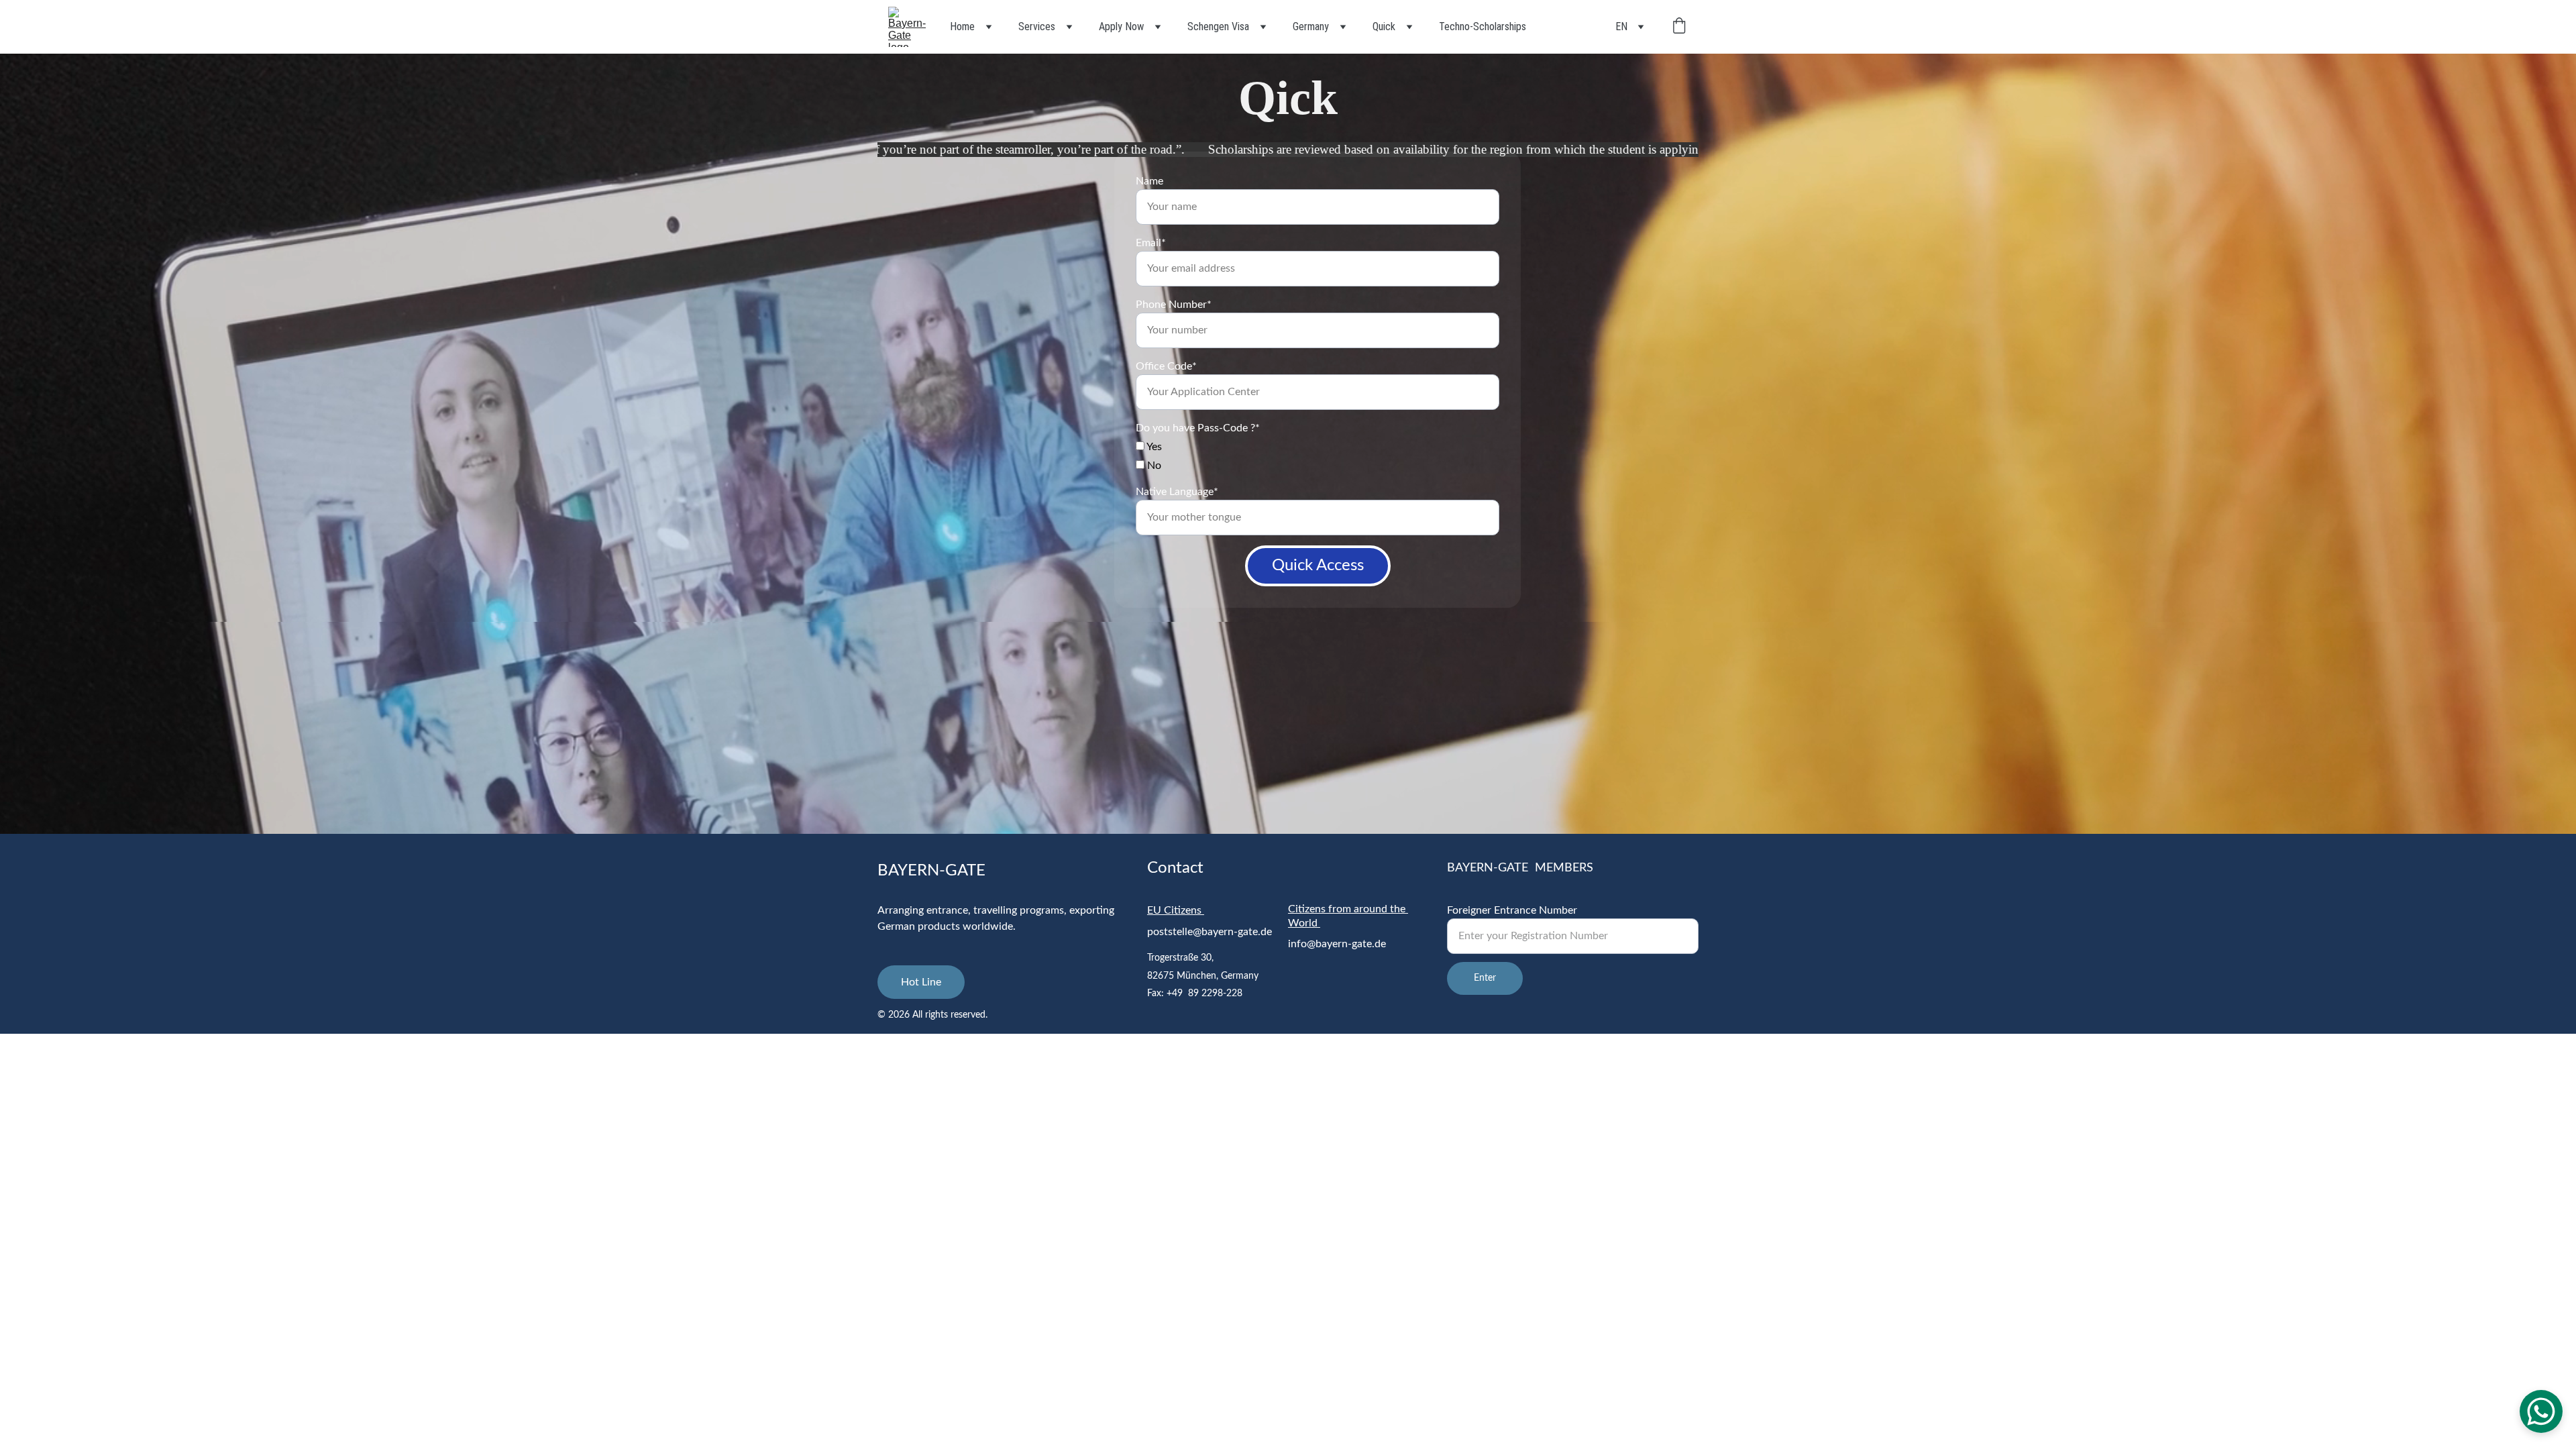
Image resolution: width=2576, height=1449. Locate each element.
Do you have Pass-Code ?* (1198, 428)
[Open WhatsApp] (2541, 1411)
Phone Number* (1174, 305)
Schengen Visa (1218, 26)
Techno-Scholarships (1483, 26)
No (1153, 466)
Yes (1153, 447)
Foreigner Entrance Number (1512, 910)
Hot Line (921, 982)
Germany (1311, 26)
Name (1149, 181)
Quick (1384, 26)
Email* (1151, 243)
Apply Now (1121, 26)
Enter (1485, 978)
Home (962, 26)
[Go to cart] (1679, 27)
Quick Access (1318, 566)
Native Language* (1177, 492)
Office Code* (1166, 366)
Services (1037, 26)
